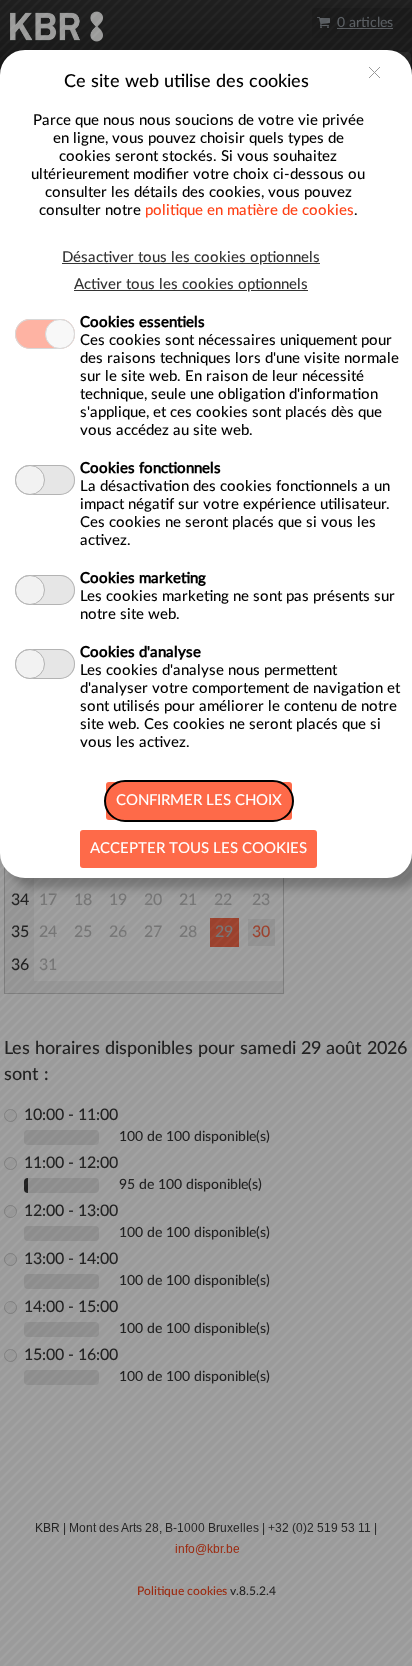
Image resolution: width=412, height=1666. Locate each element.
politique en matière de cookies (249, 210)
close (374, 72)
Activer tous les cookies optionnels (191, 284)
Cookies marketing (143, 578)
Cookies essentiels (142, 322)
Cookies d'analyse (140, 652)
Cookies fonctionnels (150, 468)
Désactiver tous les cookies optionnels (191, 257)
